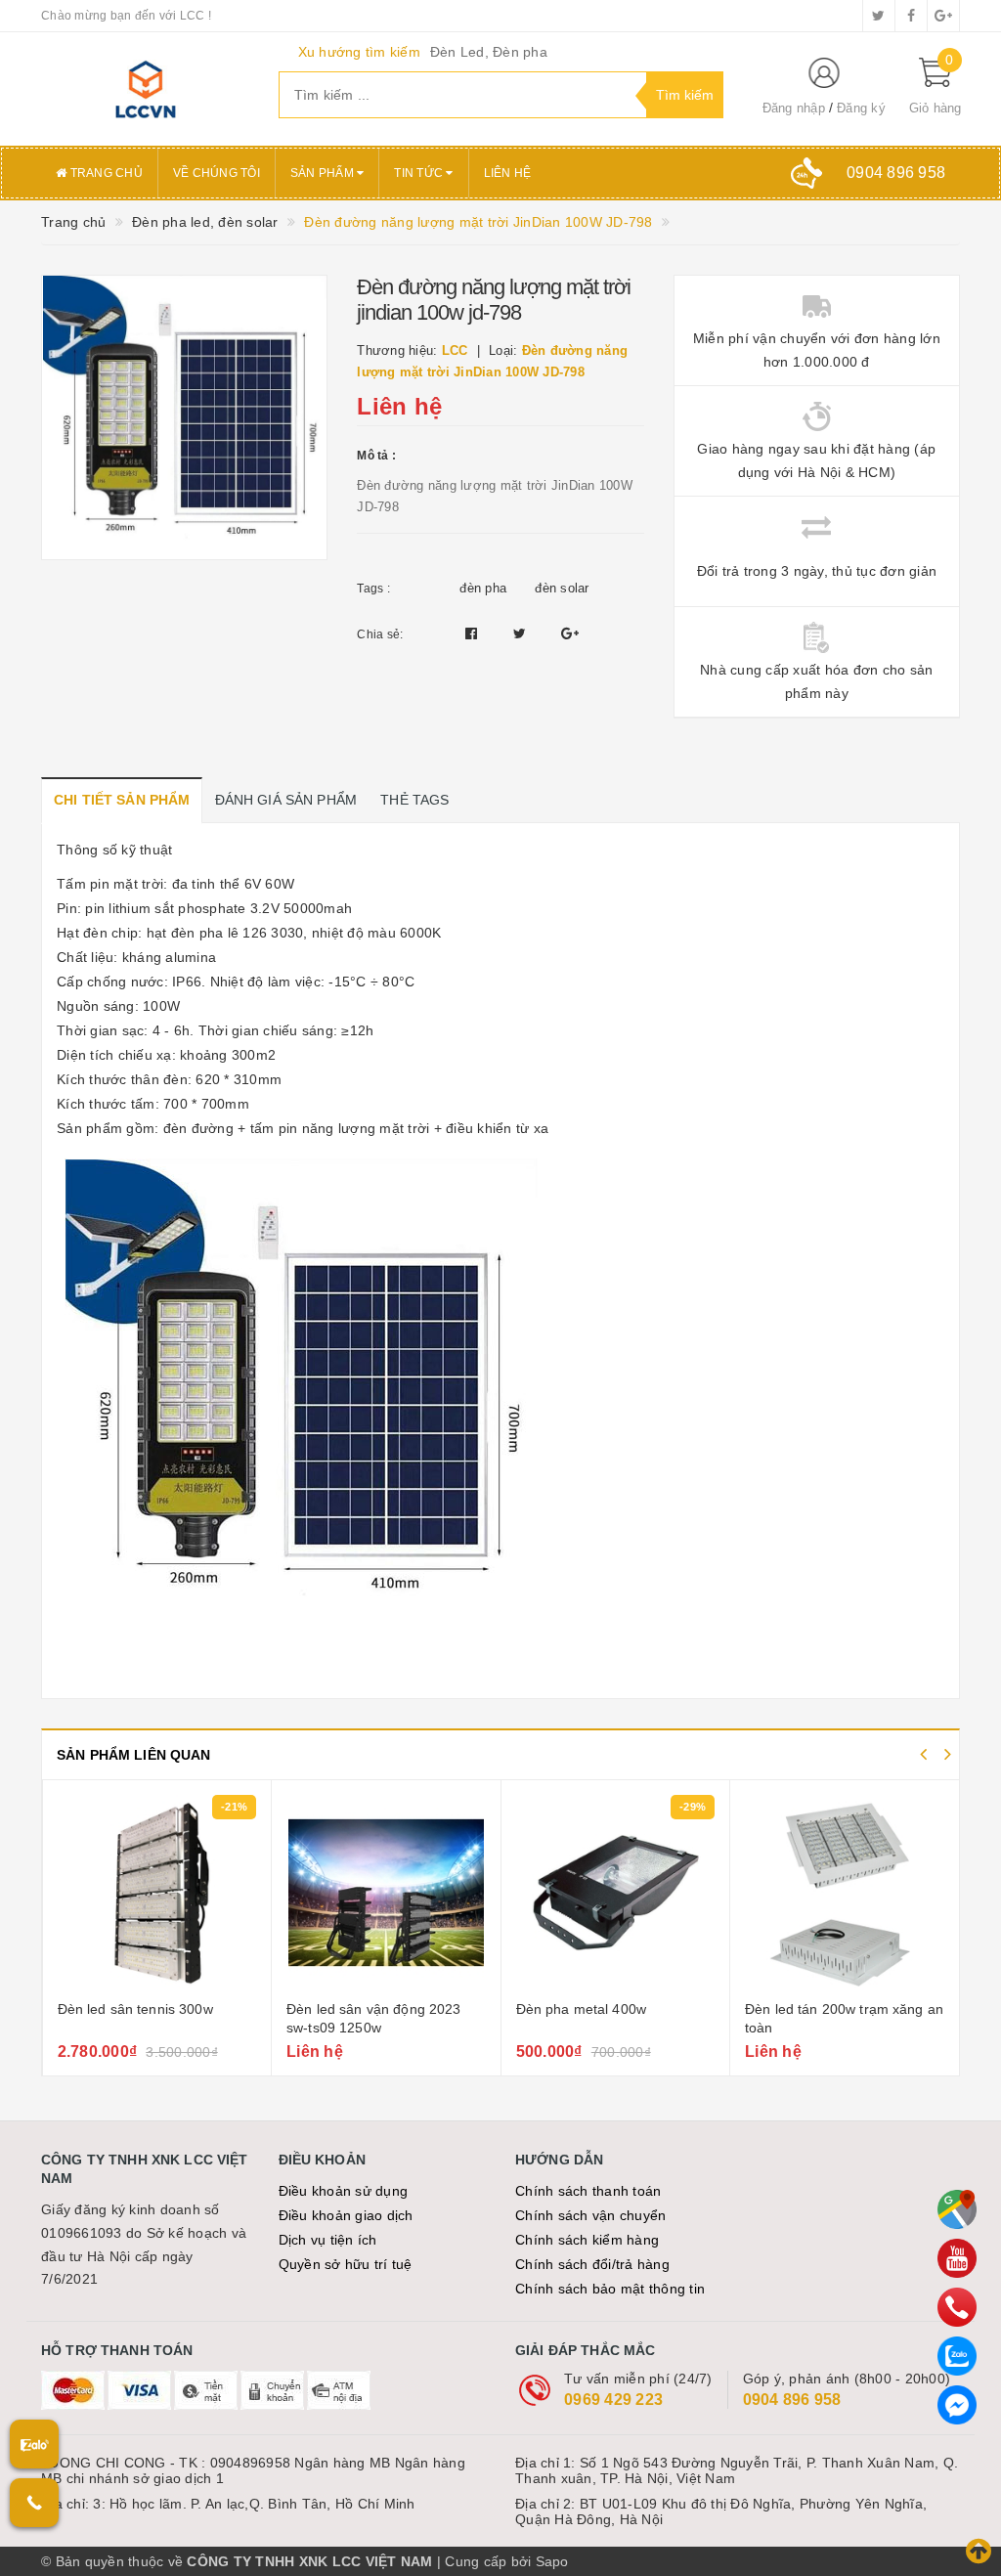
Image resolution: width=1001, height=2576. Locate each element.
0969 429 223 (613, 2400)
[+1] (570, 633)
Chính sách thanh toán (588, 2191)
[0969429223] (957, 2307)
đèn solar (562, 588)
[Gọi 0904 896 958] (34, 2503)
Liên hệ (508, 173)
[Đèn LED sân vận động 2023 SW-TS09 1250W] (156, 1893)
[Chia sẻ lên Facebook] (474, 633)
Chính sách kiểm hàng (587, 2240)
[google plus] (943, 16)
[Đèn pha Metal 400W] (386, 1893)
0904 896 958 (792, 2400)
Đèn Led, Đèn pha (489, 52)
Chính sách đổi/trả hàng (592, 2264)
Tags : (373, 589)
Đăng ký (861, 108)
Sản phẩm (324, 173)
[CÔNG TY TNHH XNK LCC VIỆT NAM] (145, 89)
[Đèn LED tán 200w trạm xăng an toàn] (615, 1893)
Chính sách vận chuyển (590, 2215)
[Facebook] (957, 2405)
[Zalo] (957, 2356)
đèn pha (483, 588)
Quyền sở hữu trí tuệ (346, 2264)
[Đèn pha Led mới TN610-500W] (845, 1893)
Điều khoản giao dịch (346, 2215)
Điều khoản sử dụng (344, 2191)
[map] (957, 2209)
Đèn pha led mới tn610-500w (837, 2009)
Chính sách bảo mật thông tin (610, 2289)
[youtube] (957, 2258)
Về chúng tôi (217, 173)
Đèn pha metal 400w (352, 2009)
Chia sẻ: (380, 634)
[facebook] (911, 16)
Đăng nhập (794, 108)
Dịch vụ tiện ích (328, 2240)
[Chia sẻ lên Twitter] (522, 633)
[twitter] (879, 16)
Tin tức (420, 173)
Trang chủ (105, 173)
